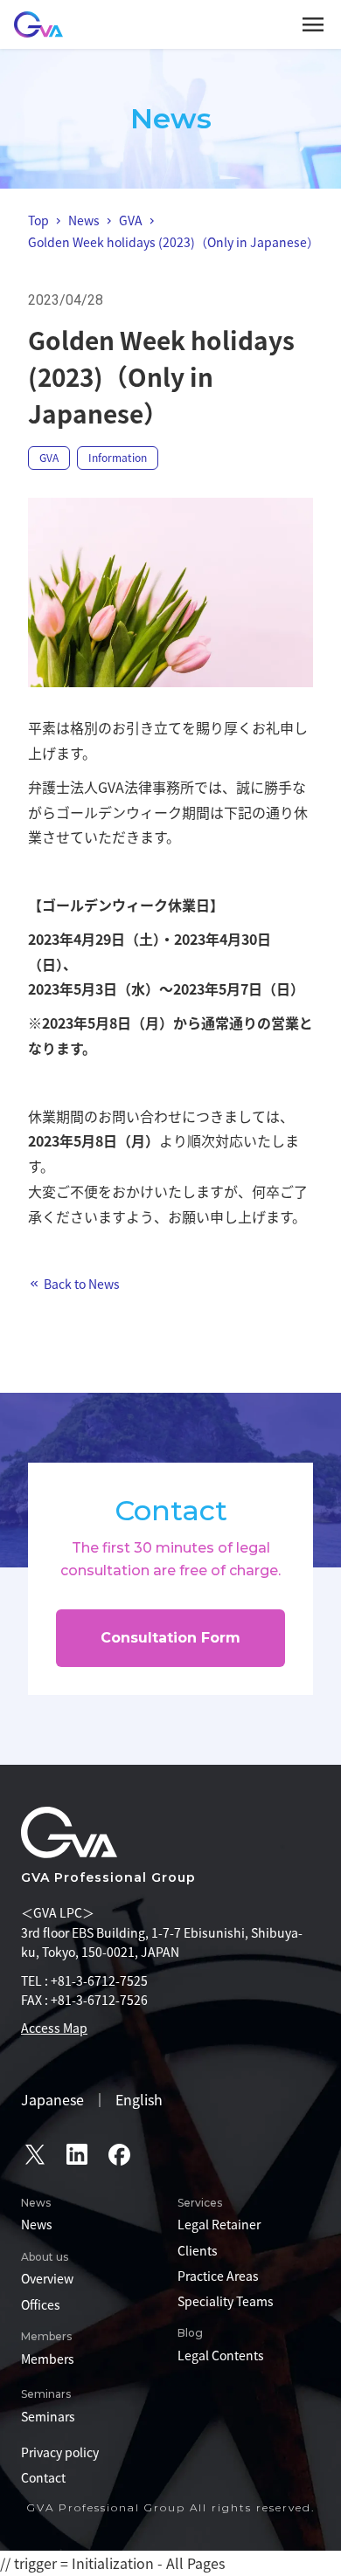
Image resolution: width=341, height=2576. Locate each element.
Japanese (52, 2099)
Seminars (48, 2416)
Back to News (82, 1284)
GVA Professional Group (108, 1877)
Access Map (54, 2028)
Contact (43, 2477)
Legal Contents (221, 2355)
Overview (47, 2278)
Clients (198, 2250)
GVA (49, 458)
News (37, 2224)
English (139, 2099)
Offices (41, 2304)
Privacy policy (60, 2452)
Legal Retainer (219, 2224)
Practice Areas (218, 2276)
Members (48, 2359)
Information (118, 458)
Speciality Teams (226, 2301)
